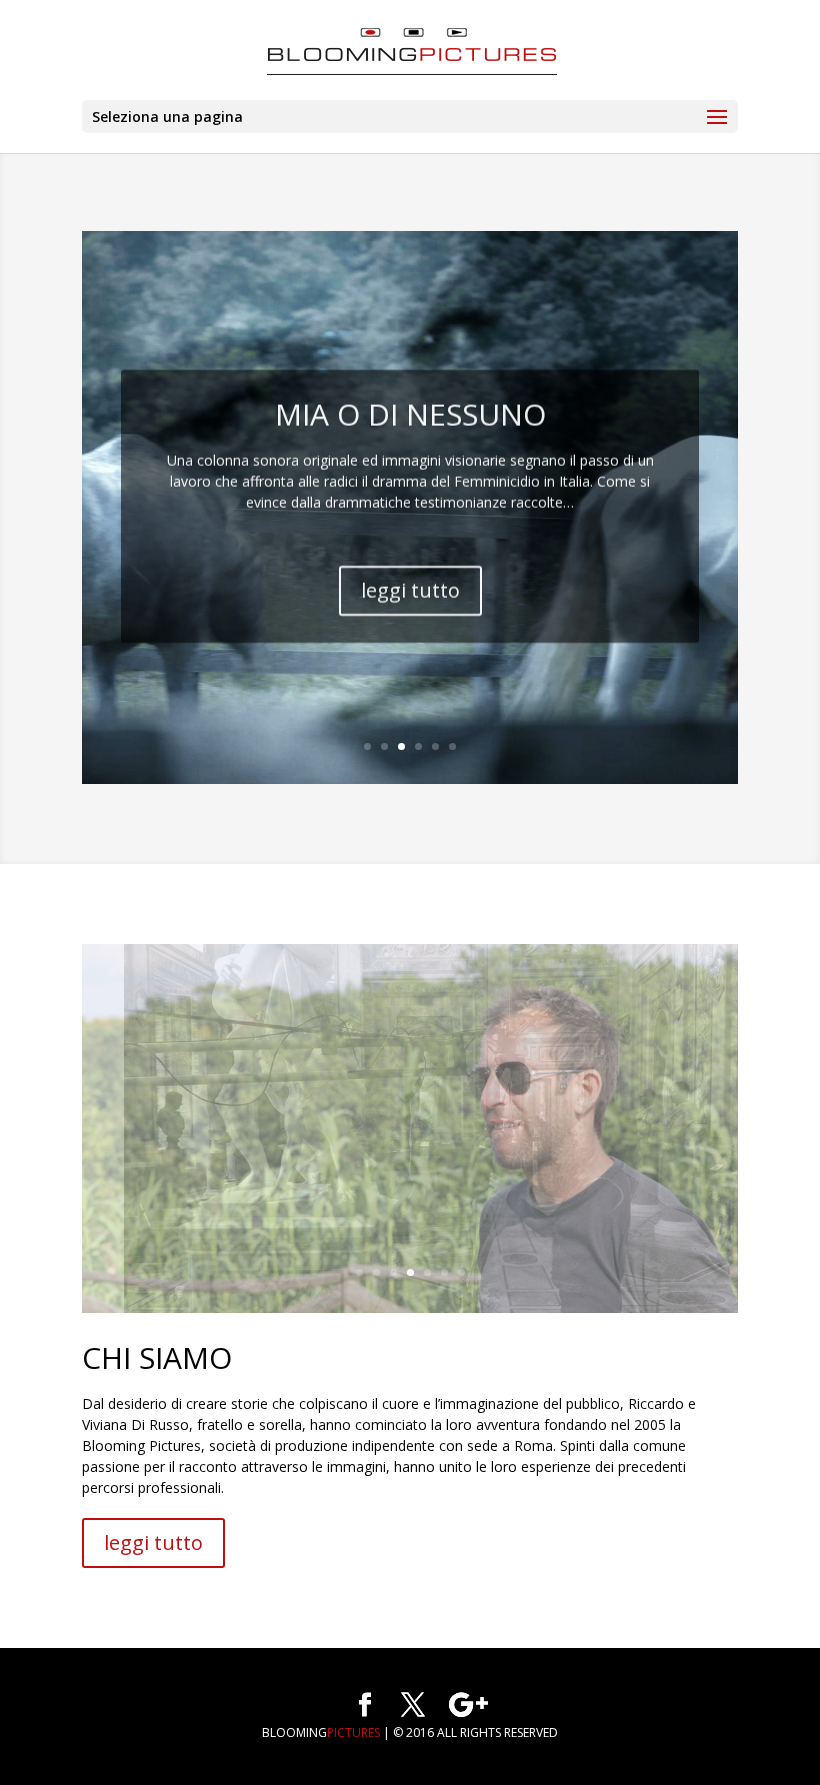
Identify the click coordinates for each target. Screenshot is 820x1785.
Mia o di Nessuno (410, 410)
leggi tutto (410, 586)
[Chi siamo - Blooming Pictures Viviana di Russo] (410, 1307)
